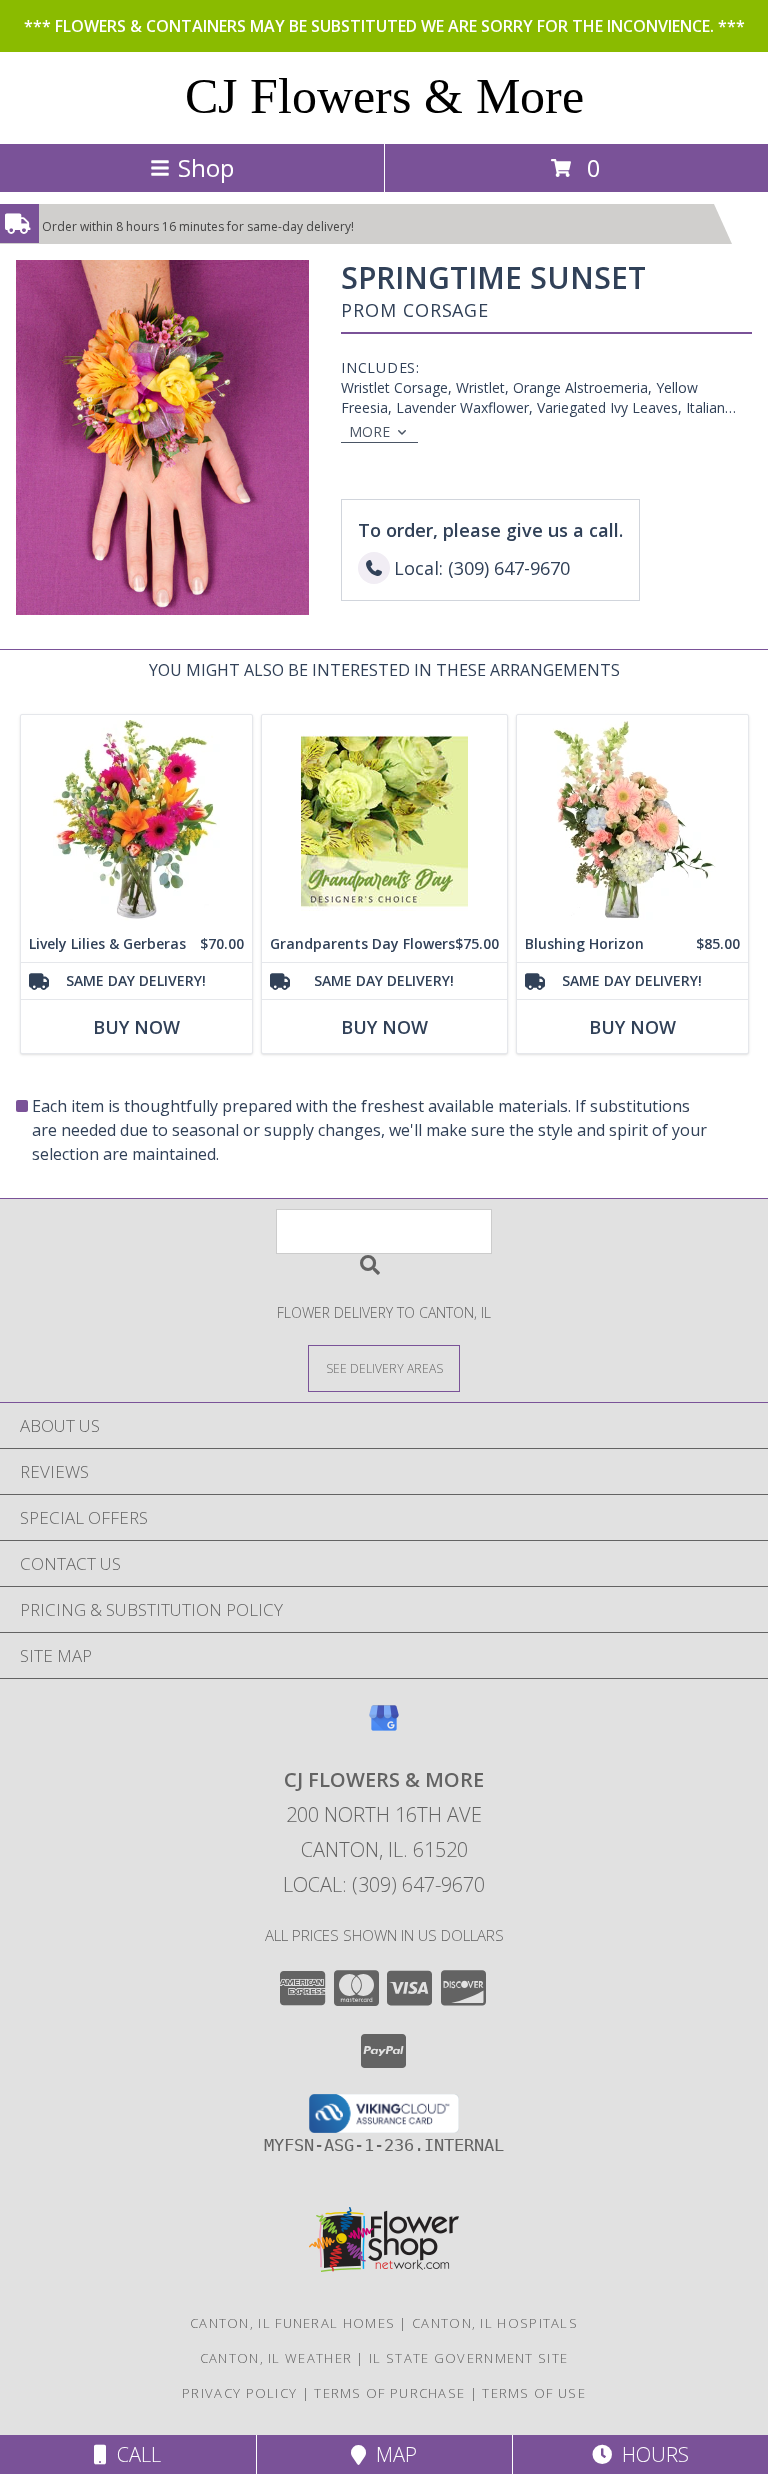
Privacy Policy (239, 2393)
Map (391, 2454)
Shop (206, 167)
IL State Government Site (468, 2358)
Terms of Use (534, 2393)
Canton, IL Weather (276, 2358)
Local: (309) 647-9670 (384, 1884)
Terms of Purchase (389, 2393)
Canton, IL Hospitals (495, 2323)
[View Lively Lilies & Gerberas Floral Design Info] (136, 820)
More (369, 431)
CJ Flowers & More (384, 96)
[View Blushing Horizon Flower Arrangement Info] (632, 820)
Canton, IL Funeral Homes (292, 2323)
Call (134, 2454)
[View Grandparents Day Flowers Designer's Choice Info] (384, 820)
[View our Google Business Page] (384, 1727)
